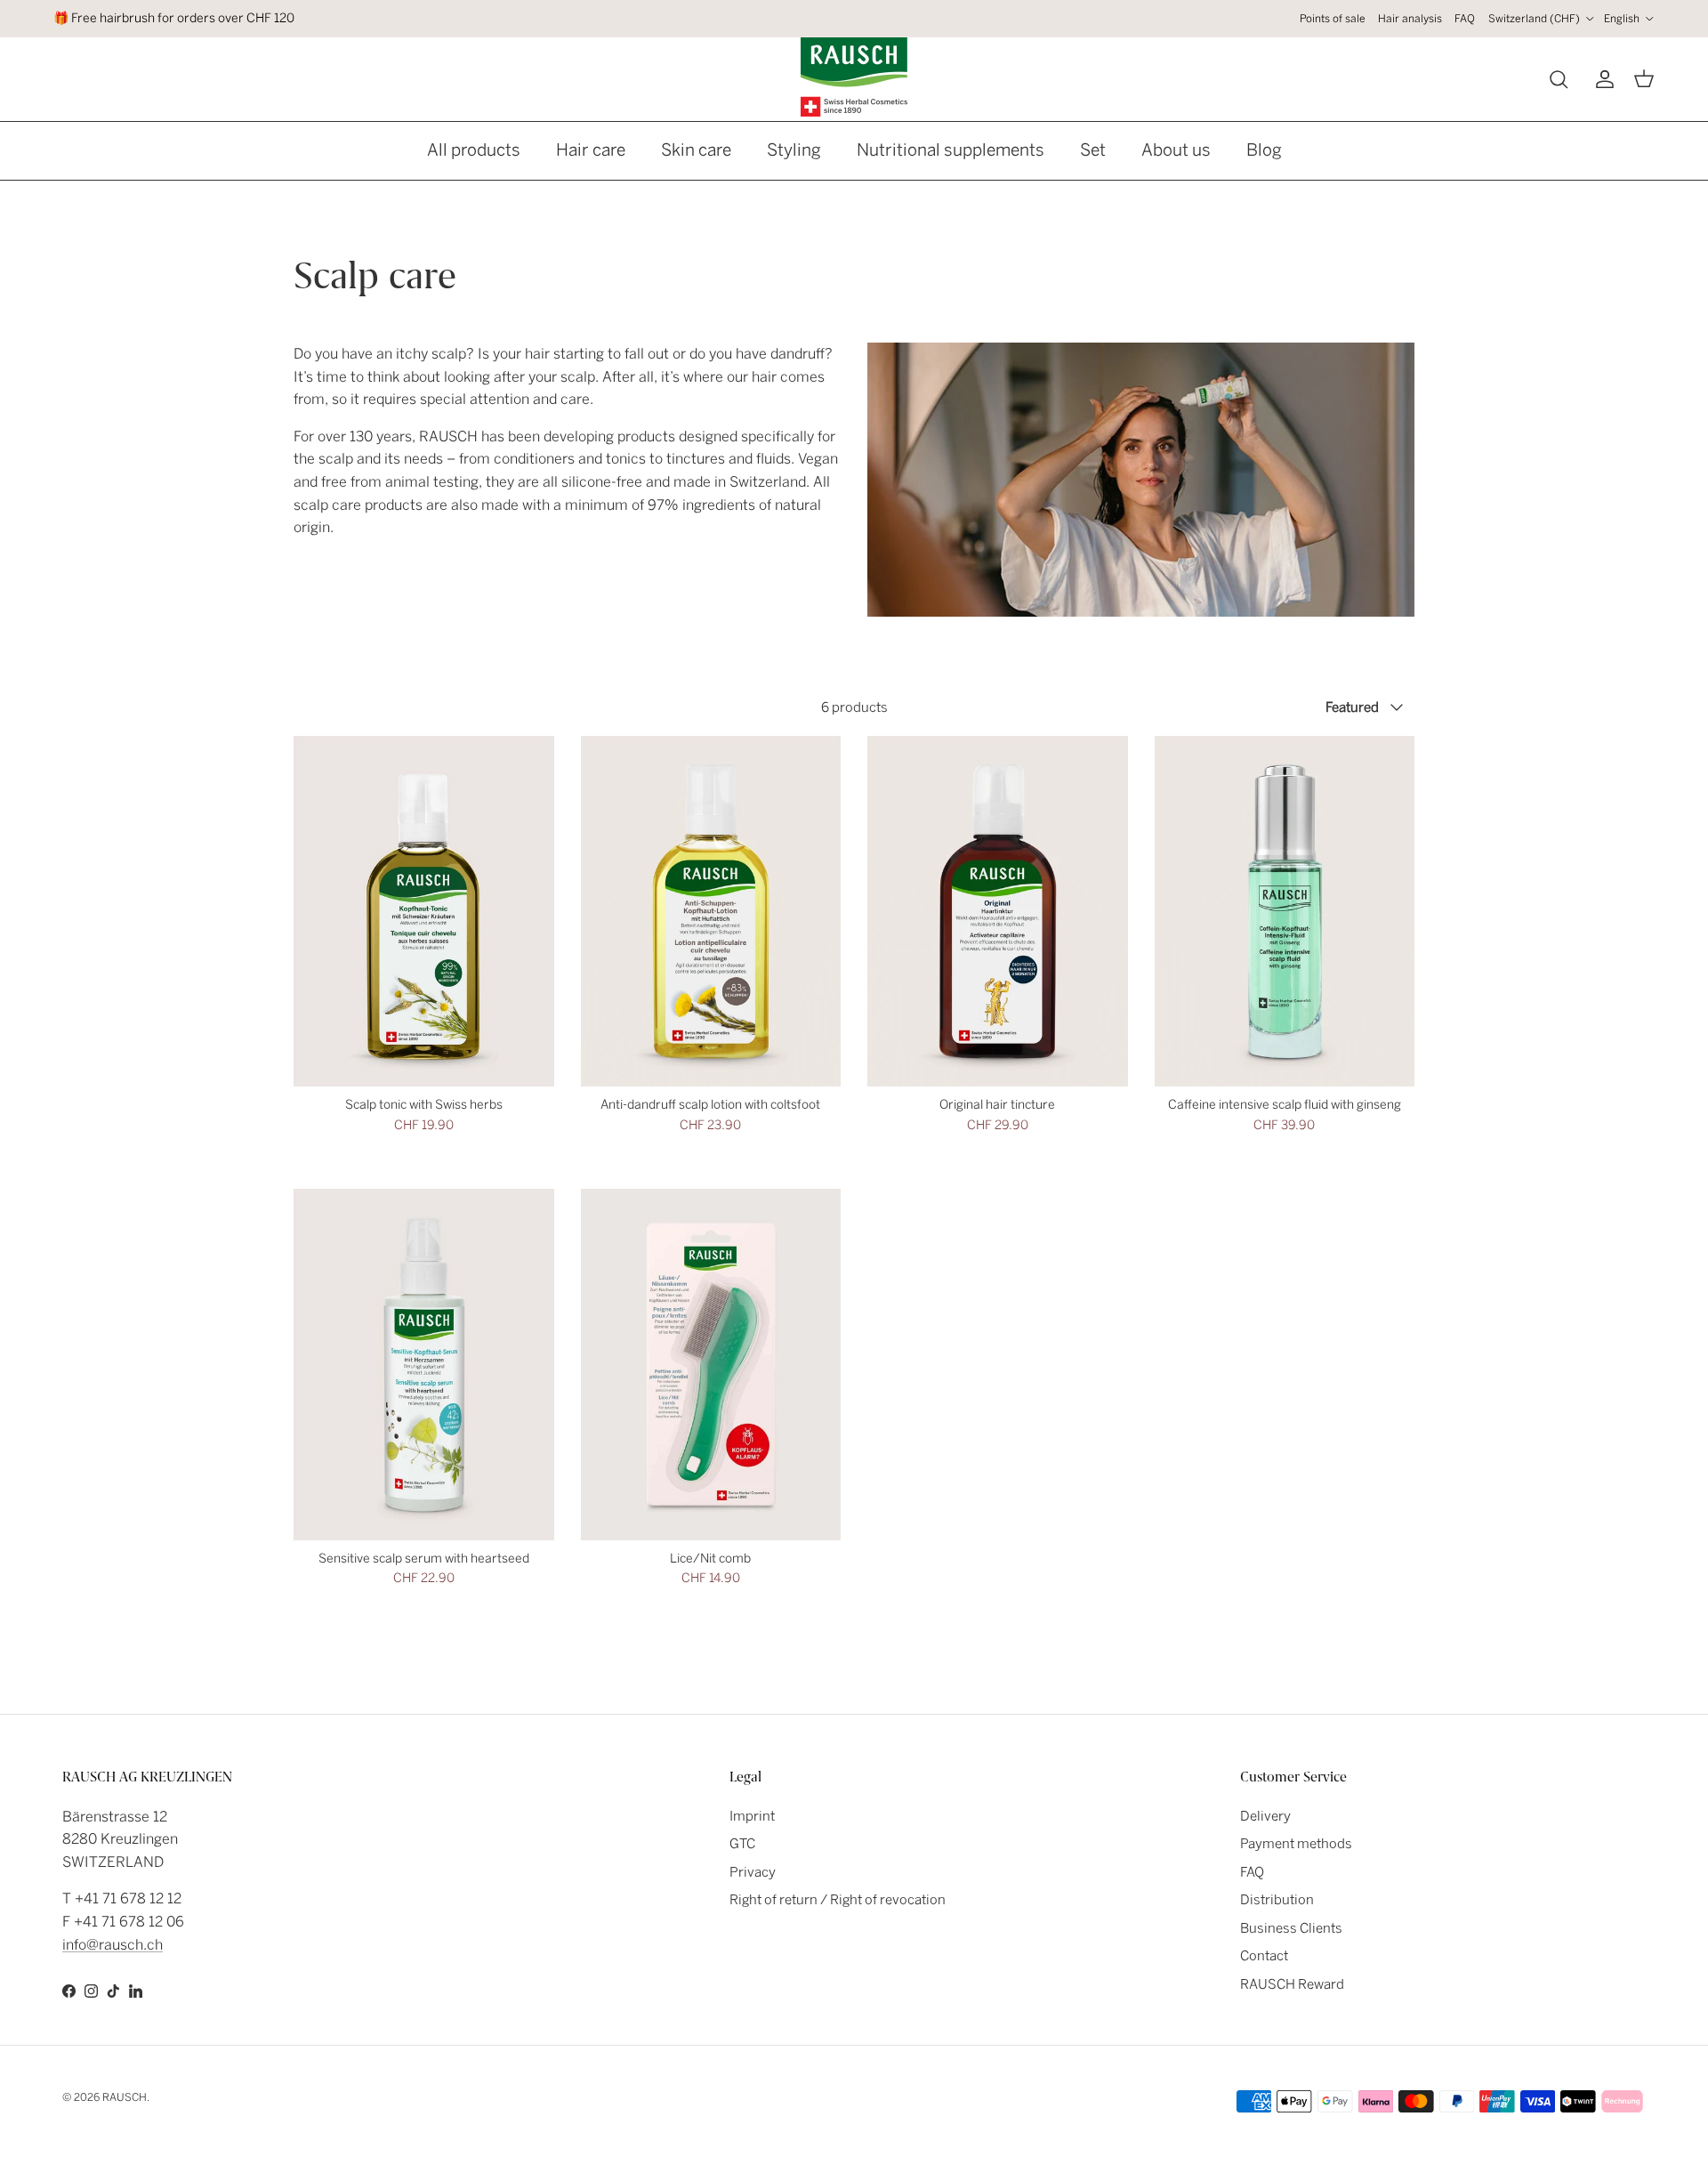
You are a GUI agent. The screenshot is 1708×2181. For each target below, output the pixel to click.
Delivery (1265, 1816)
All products (474, 150)
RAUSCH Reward (1292, 1984)
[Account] (1601, 79)
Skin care (696, 150)
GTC (742, 1844)
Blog (1264, 150)
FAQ (1465, 19)
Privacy (753, 1872)
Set (1093, 150)
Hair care (591, 150)
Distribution (1277, 1900)
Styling (794, 150)
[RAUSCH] (854, 77)
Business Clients (1291, 1928)
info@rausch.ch (113, 1945)
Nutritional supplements (951, 150)
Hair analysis (1410, 19)
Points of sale (1333, 19)
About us (1176, 150)
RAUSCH (125, 2097)
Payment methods (1296, 1844)
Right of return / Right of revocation (838, 1900)
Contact (1264, 1956)
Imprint (752, 1816)
